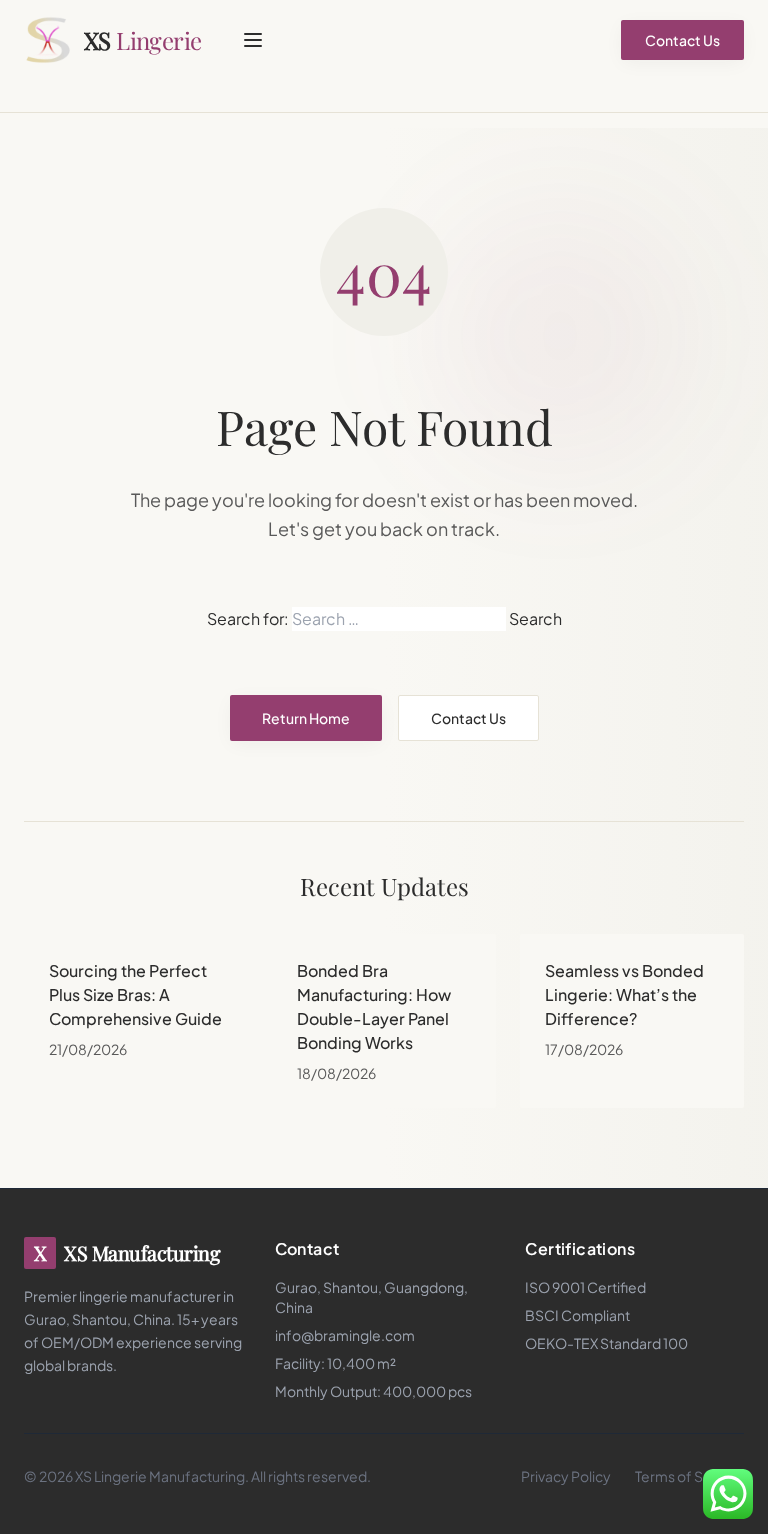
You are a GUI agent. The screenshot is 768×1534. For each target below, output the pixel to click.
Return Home (306, 718)
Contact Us (682, 40)
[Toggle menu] (253, 40)
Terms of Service (689, 1476)
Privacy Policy (566, 1476)
